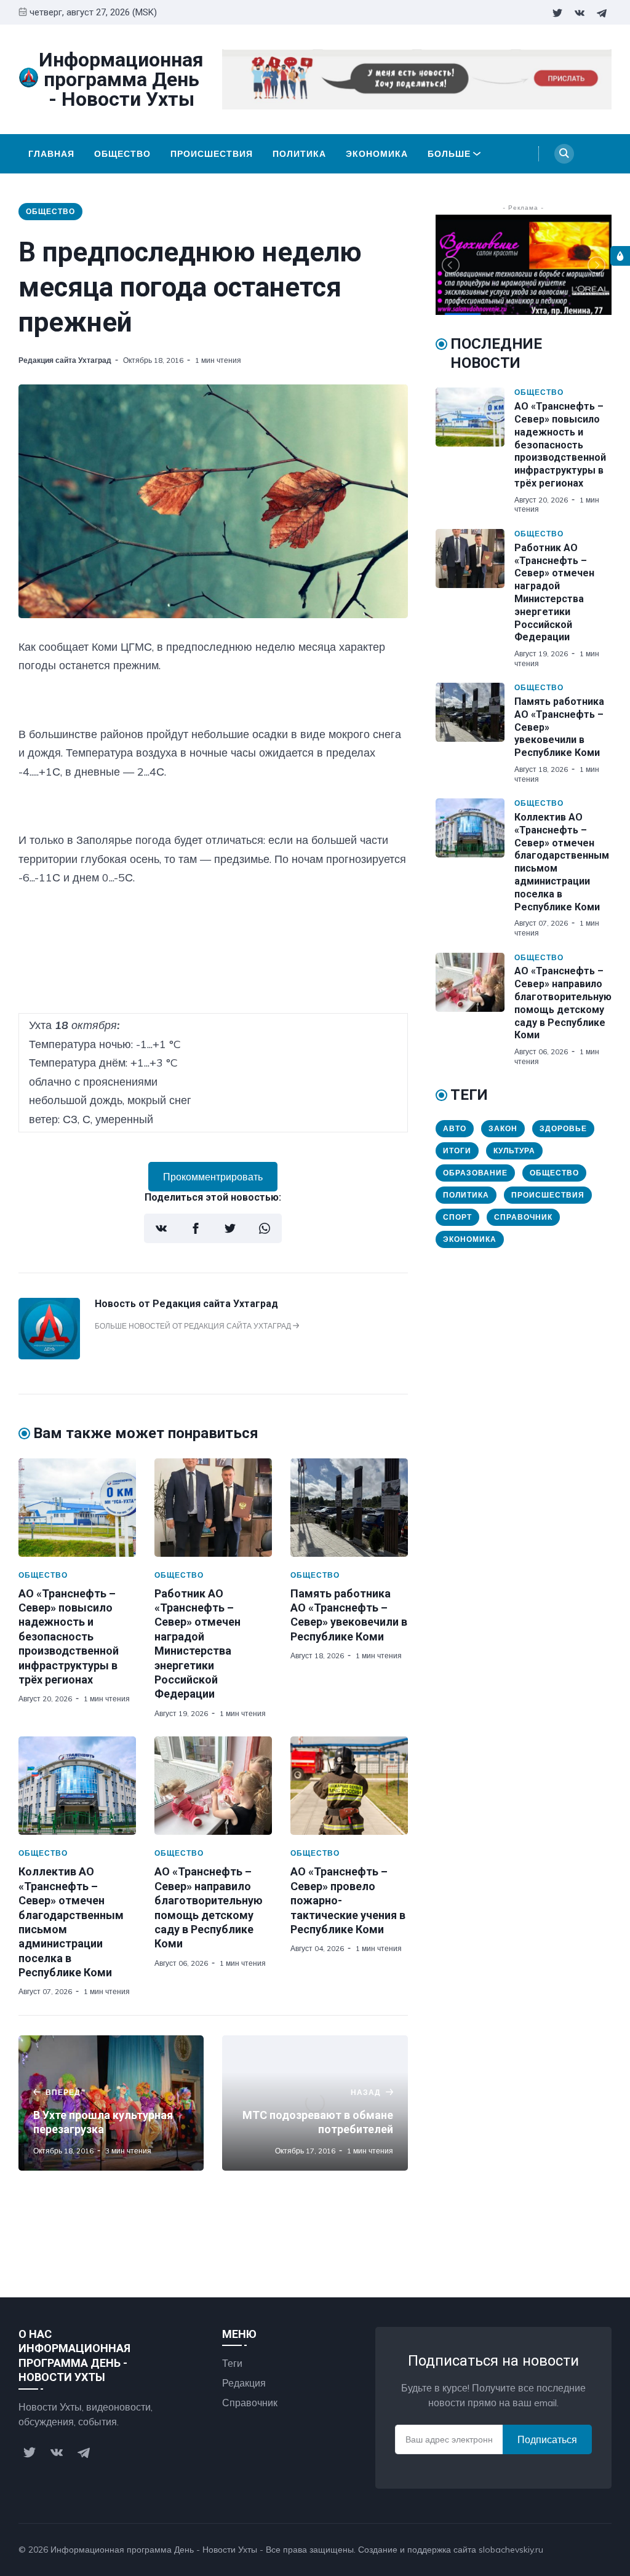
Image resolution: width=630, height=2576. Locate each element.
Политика (299, 154)
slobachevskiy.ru (511, 2550)
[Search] (564, 154)
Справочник (523, 1217)
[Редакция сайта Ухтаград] (49, 1356)
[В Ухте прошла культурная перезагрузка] (111, 2103)
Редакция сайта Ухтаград (65, 360)
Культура (514, 1151)
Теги (232, 2363)
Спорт (457, 1217)
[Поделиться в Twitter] (230, 1228)
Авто (455, 1128)
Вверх (586, 2550)
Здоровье (563, 1128)
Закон (503, 1128)
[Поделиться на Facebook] (196, 1228)
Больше (449, 154)
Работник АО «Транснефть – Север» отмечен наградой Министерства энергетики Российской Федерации (554, 593)
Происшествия (212, 154)
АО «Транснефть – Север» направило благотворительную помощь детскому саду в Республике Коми (563, 1003)
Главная (51, 154)
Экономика (377, 154)
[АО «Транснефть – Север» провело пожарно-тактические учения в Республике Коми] (349, 1786)
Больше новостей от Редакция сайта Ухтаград (194, 1326)
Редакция (244, 2383)
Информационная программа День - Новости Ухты (154, 2550)
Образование (475, 1173)
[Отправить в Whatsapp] (265, 1228)
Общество (122, 154)
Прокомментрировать (213, 1177)
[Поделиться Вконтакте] (161, 1228)
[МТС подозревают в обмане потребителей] (315, 2103)
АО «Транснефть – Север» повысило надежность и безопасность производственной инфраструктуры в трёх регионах (69, 1636)
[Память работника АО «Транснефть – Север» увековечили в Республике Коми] (349, 1508)
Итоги (457, 1151)
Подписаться (547, 2439)
